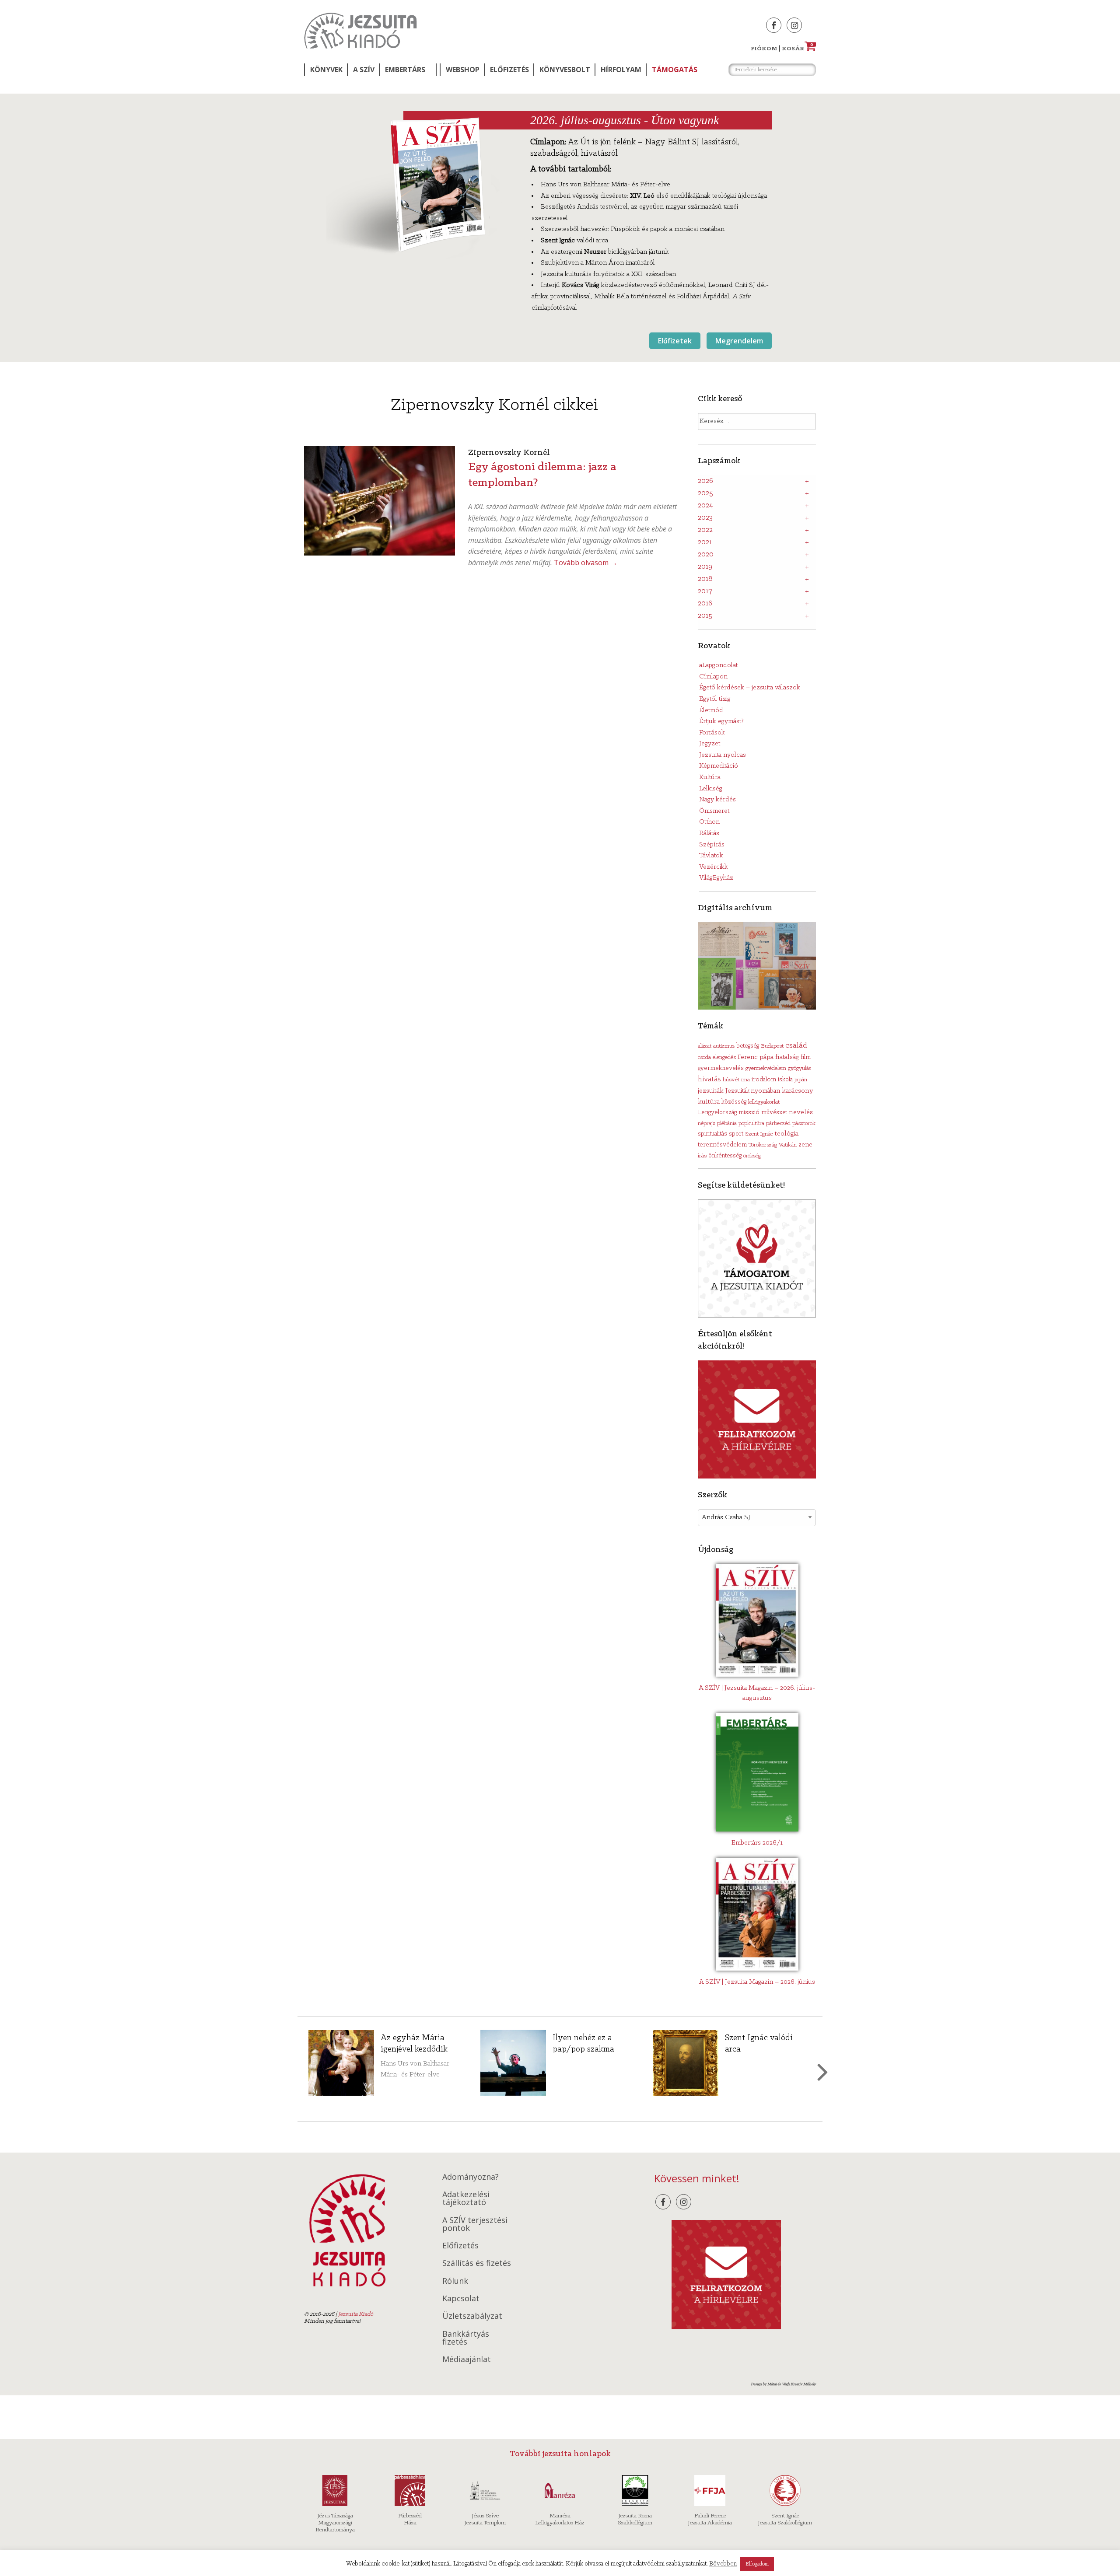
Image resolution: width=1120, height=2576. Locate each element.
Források (712, 733)
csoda (704, 1057)
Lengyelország (717, 1113)
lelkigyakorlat (764, 1102)
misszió (749, 1112)
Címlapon (713, 677)
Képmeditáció (719, 766)
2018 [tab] (705, 579)
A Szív (364, 70)
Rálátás (709, 833)
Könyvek (326, 70)
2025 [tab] (705, 493)
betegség (748, 1046)
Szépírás (712, 845)
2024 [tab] (705, 506)
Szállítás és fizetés (477, 2263)
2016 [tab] (705, 604)
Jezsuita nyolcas (723, 755)
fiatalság (787, 1057)
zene (805, 1145)
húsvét (731, 1080)
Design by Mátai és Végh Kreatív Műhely (783, 2384)
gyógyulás (800, 1068)
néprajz (707, 1124)
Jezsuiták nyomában (753, 1091)
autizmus (724, 1046)
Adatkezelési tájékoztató (466, 2198)
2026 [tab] (705, 481)
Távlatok (711, 856)
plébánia (727, 1124)
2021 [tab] (705, 542)
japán (801, 1080)
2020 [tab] (706, 555)
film (806, 1057)
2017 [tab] (705, 591)
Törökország (763, 1145)
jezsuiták (711, 1091)
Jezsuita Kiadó (360, 31)
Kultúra (710, 777)
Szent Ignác (759, 1134)
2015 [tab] (705, 616)
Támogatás (675, 70)
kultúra (709, 1102)
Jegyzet (710, 744)
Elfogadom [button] (757, 2564)
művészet (774, 1113)
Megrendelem (739, 341)
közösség (734, 1102)
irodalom (764, 1080)
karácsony (798, 1091)
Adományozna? (471, 2177)
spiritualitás (712, 1134)
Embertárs (405, 70)
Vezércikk (714, 867)
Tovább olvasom (586, 563)
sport (736, 1134)
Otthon (709, 822)
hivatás (709, 1079)
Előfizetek (675, 341)
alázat (705, 1046)
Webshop (463, 70)
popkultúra (751, 1124)
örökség (752, 1156)
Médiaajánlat (467, 2359)
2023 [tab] (705, 518)
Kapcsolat (461, 2298)
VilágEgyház (716, 878)
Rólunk (455, 2281)
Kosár (798, 49)
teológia (786, 1134)
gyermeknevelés (721, 1068)
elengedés (724, 1057)
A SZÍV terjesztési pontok (475, 2224)
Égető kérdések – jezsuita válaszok (750, 688)
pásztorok (804, 1124)
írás (702, 1156)
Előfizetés (509, 70)
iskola (785, 1080)
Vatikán (788, 1145)
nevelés (801, 1112)
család (796, 1046)
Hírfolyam (621, 70)
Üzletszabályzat (472, 2316)
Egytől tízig (715, 699)
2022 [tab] (705, 530)
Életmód (711, 710)
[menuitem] (325, 70)
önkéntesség (725, 1156)
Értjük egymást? (721, 721)
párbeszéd (778, 1124)
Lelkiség (711, 789)
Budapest (772, 1046)
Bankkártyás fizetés (466, 2338)
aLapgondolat (718, 665)
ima (745, 1080)
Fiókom (764, 49)
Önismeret (714, 811)
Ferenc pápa (756, 1057)
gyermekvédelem (766, 1068)
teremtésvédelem (722, 1145)
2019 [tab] (705, 567)
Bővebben (723, 2564)
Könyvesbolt (565, 70)
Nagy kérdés (717, 800)
